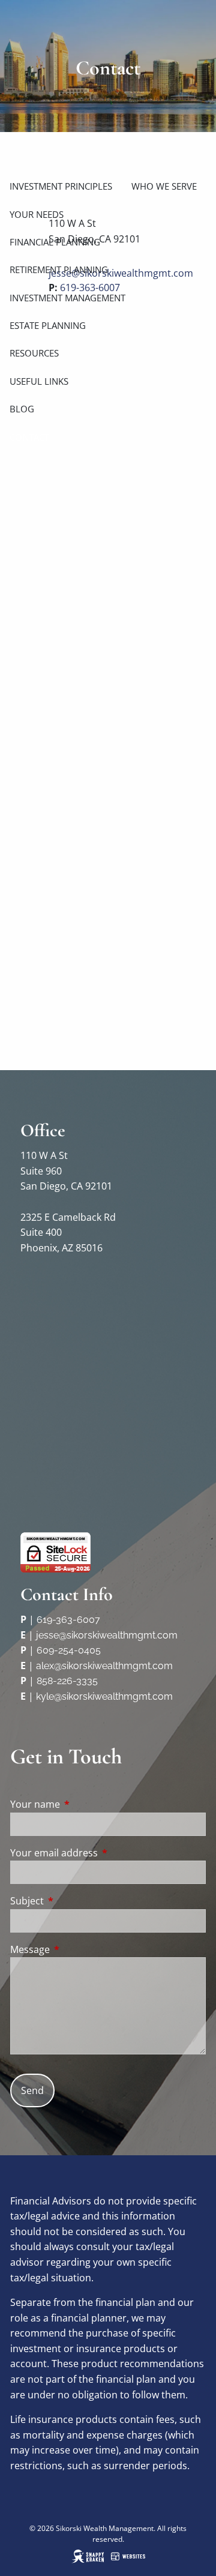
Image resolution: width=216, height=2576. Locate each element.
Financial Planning (55, 242)
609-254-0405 (69, 1650)
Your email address (102, 1853)
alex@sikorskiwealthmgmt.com (104, 1666)
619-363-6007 (68, 1620)
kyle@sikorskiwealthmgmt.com (104, 1696)
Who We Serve (164, 186)
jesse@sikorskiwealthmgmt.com (107, 1635)
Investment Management (67, 298)
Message (78, 1949)
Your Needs (37, 214)
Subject (75, 1901)
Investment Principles (61, 186)
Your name (83, 1804)
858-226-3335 (67, 1681)
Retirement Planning (59, 269)
